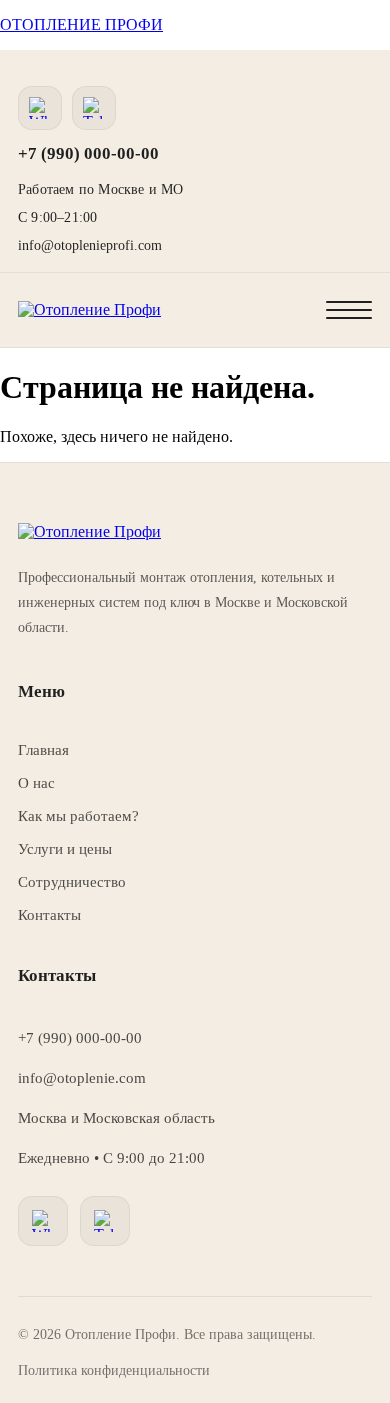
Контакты (49, 915)
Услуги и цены (65, 849)
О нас (36, 783)
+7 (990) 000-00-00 (88, 153)
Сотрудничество (72, 882)
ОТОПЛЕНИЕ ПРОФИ (81, 24)
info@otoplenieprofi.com (90, 245)
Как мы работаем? (78, 816)
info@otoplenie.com (82, 1078)
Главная (43, 750)
